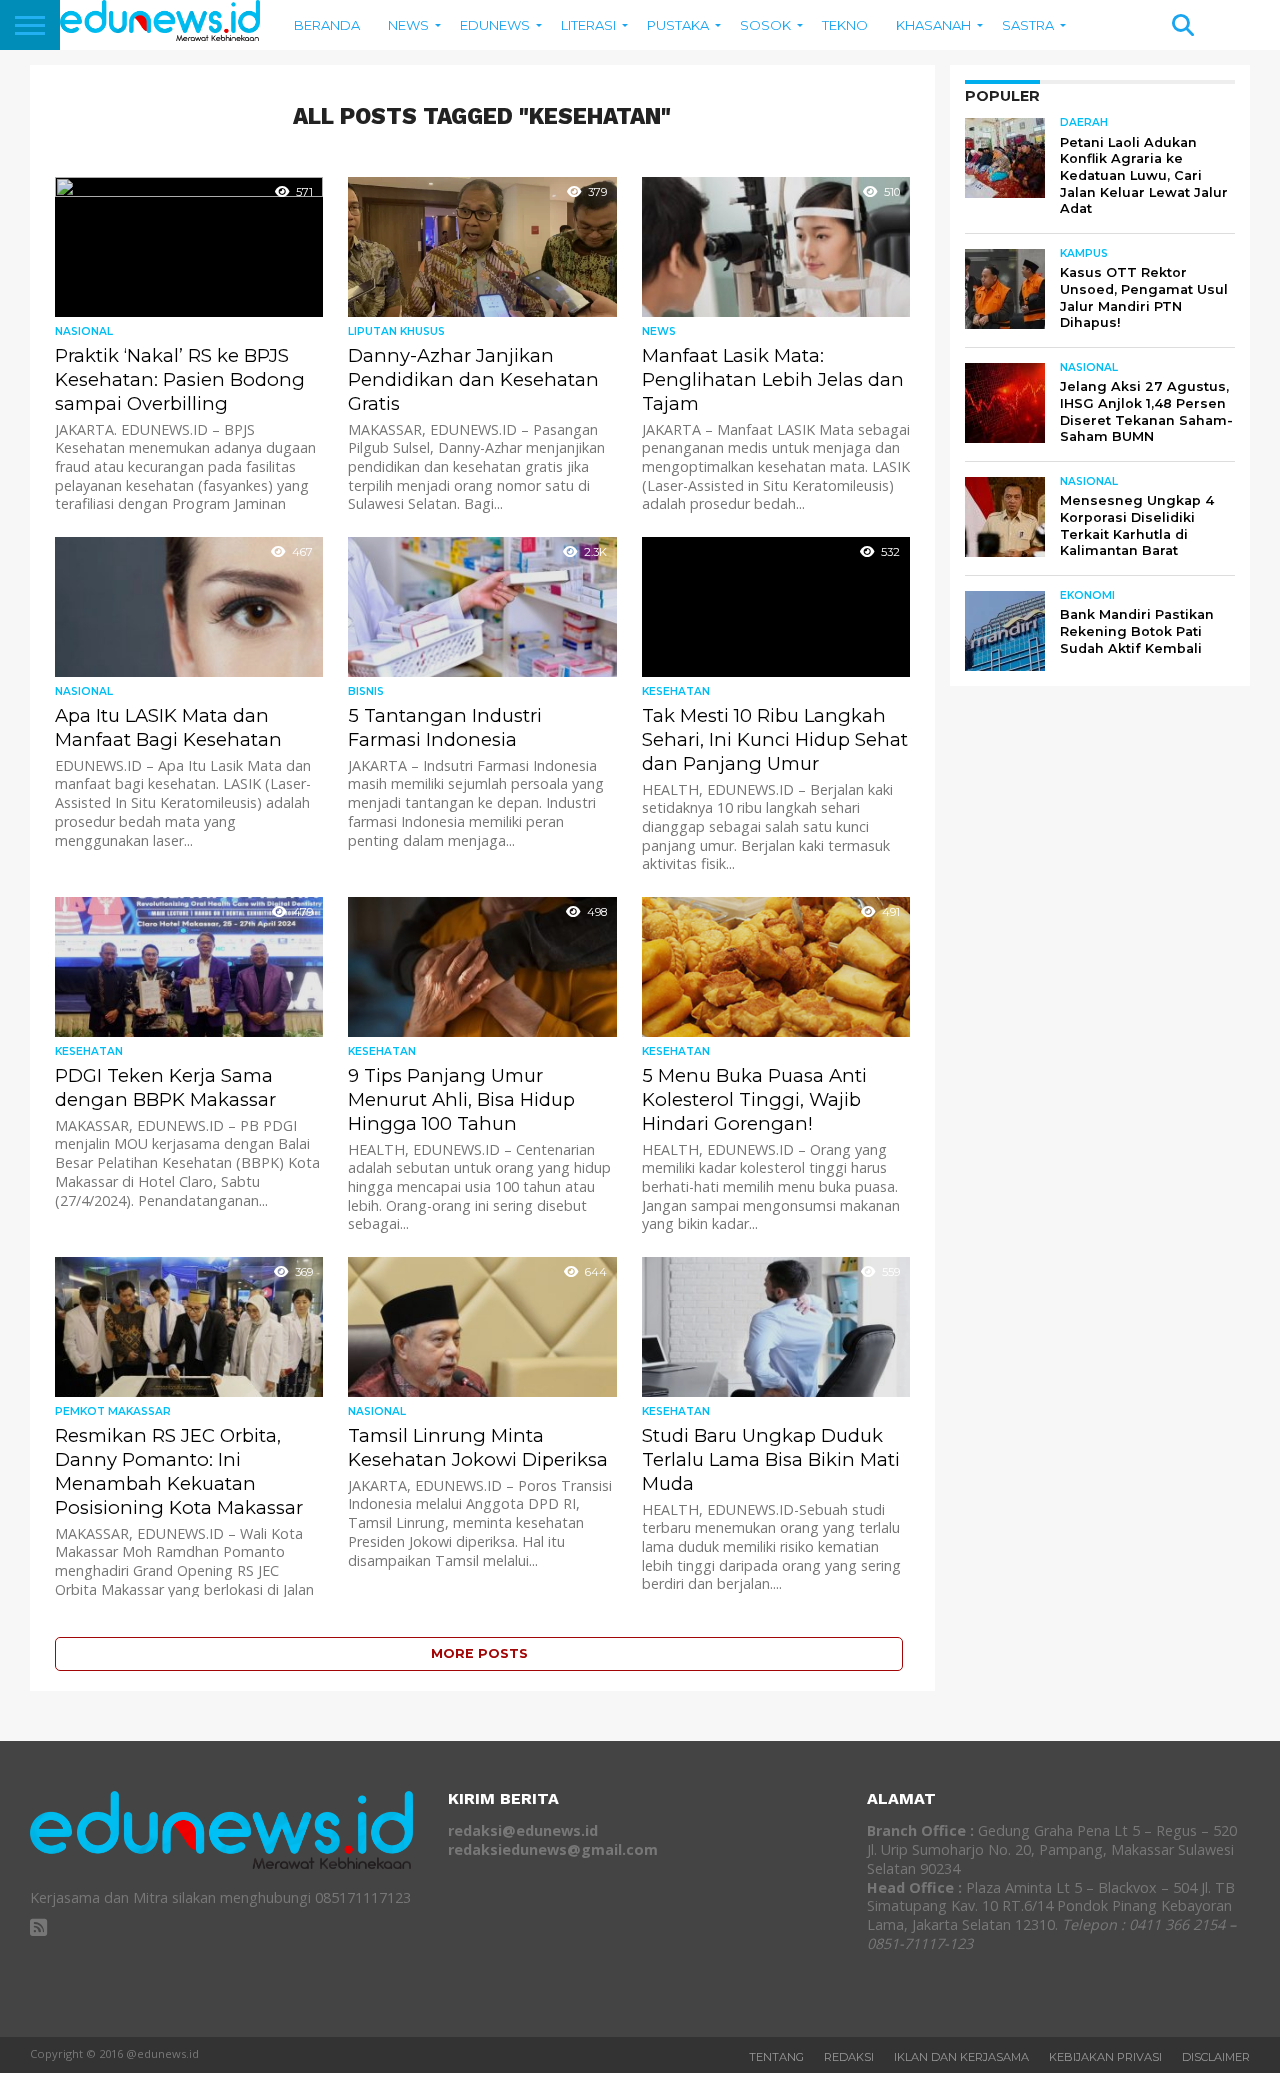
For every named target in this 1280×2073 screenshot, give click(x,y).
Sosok (765, 25)
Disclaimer (1216, 2057)
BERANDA (327, 25)
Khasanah (933, 25)
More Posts (479, 1653)
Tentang (776, 2057)
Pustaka (678, 25)
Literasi (588, 25)
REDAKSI (849, 2057)
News (408, 25)
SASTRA (1028, 25)
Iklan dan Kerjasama (961, 2057)
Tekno (845, 25)
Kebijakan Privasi (1105, 2057)
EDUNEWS (495, 25)
